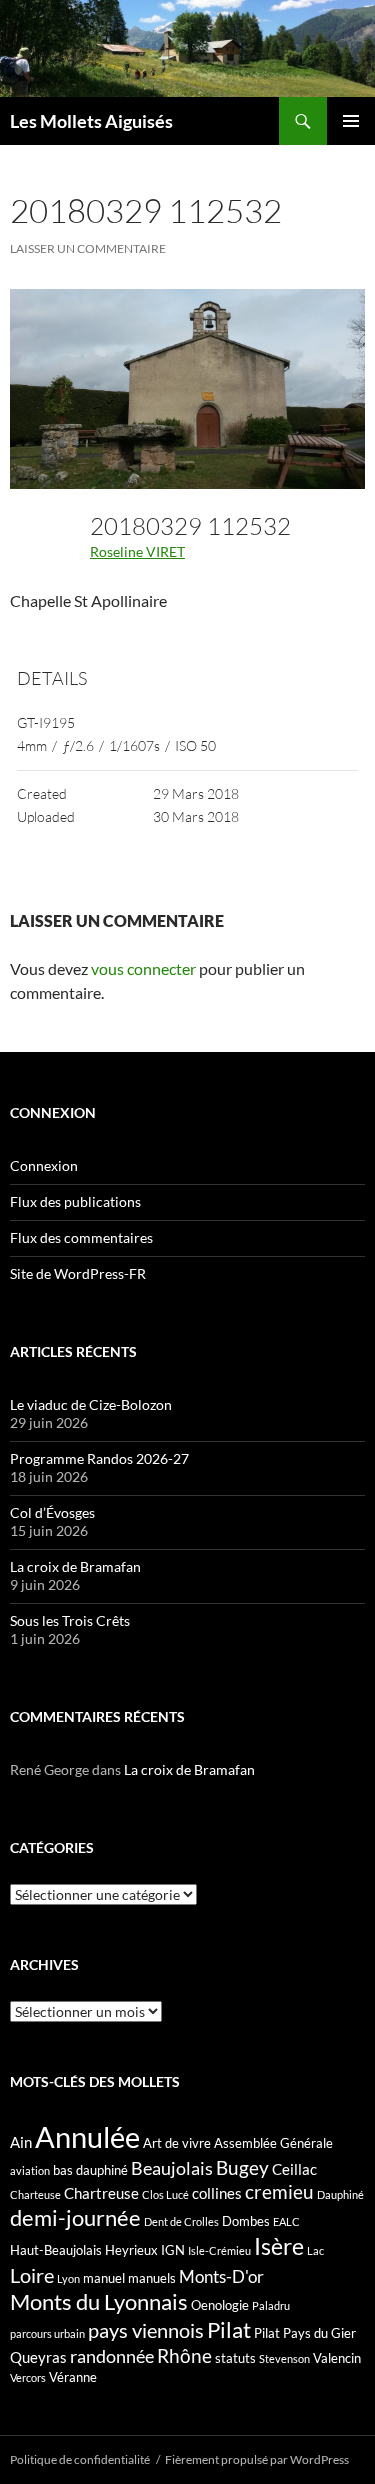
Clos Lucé (165, 2194)
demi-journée (75, 2217)
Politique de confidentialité (80, 2459)
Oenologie (220, 2305)
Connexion (44, 1165)
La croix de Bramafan (75, 1566)
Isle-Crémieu (219, 2250)
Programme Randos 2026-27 (99, 1458)
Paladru (271, 2305)
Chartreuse (101, 2193)
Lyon (68, 2278)
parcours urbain (47, 2333)
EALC (286, 2221)
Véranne (73, 2377)
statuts (235, 2358)
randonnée (112, 2356)
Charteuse (35, 2194)
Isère (279, 2246)
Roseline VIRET (137, 551)
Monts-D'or (221, 2277)
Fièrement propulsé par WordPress (257, 2459)
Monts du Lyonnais (99, 2301)
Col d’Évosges (52, 1512)
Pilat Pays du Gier (305, 2333)
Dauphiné (340, 2194)
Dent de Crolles (181, 2221)
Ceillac (294, 2169)
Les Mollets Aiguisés (91, 121)
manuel (104, 2278)
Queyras (38, 2357)
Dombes (246, 2221)
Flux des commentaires (81, 1237)
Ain (21, 2142)
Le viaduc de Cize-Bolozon (91, 1404)
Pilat (229, 2330)
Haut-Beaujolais (56, 2250)
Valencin (337, 2358)
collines (217, 2193)
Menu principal (351, 121)
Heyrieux (131, 2250)
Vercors (28, 2377)
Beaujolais (172, 2168)
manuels (152, 2278)
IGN (173, 2250)
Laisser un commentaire (88, 248)
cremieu (279, 2191)
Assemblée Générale (273, 2143)
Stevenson (284, 2358)
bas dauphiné (90, 2170)
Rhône (184, 2355)
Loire (32, 2275)
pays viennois (146, 2330)
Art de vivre (177, 2143)
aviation (30, 2170)
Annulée (87, 2136)
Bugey (242, 2167)
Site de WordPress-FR (78, 1273)
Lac (315, 2250)
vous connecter (143, 968)
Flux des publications (75, 1201)
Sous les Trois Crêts (70, 1620)
